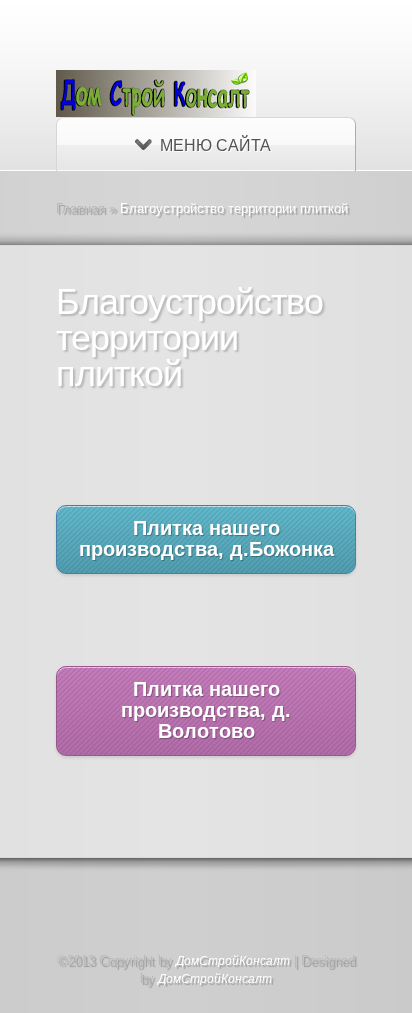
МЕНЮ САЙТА (215, 145)
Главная (80, 208)
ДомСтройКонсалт (233, 961)
